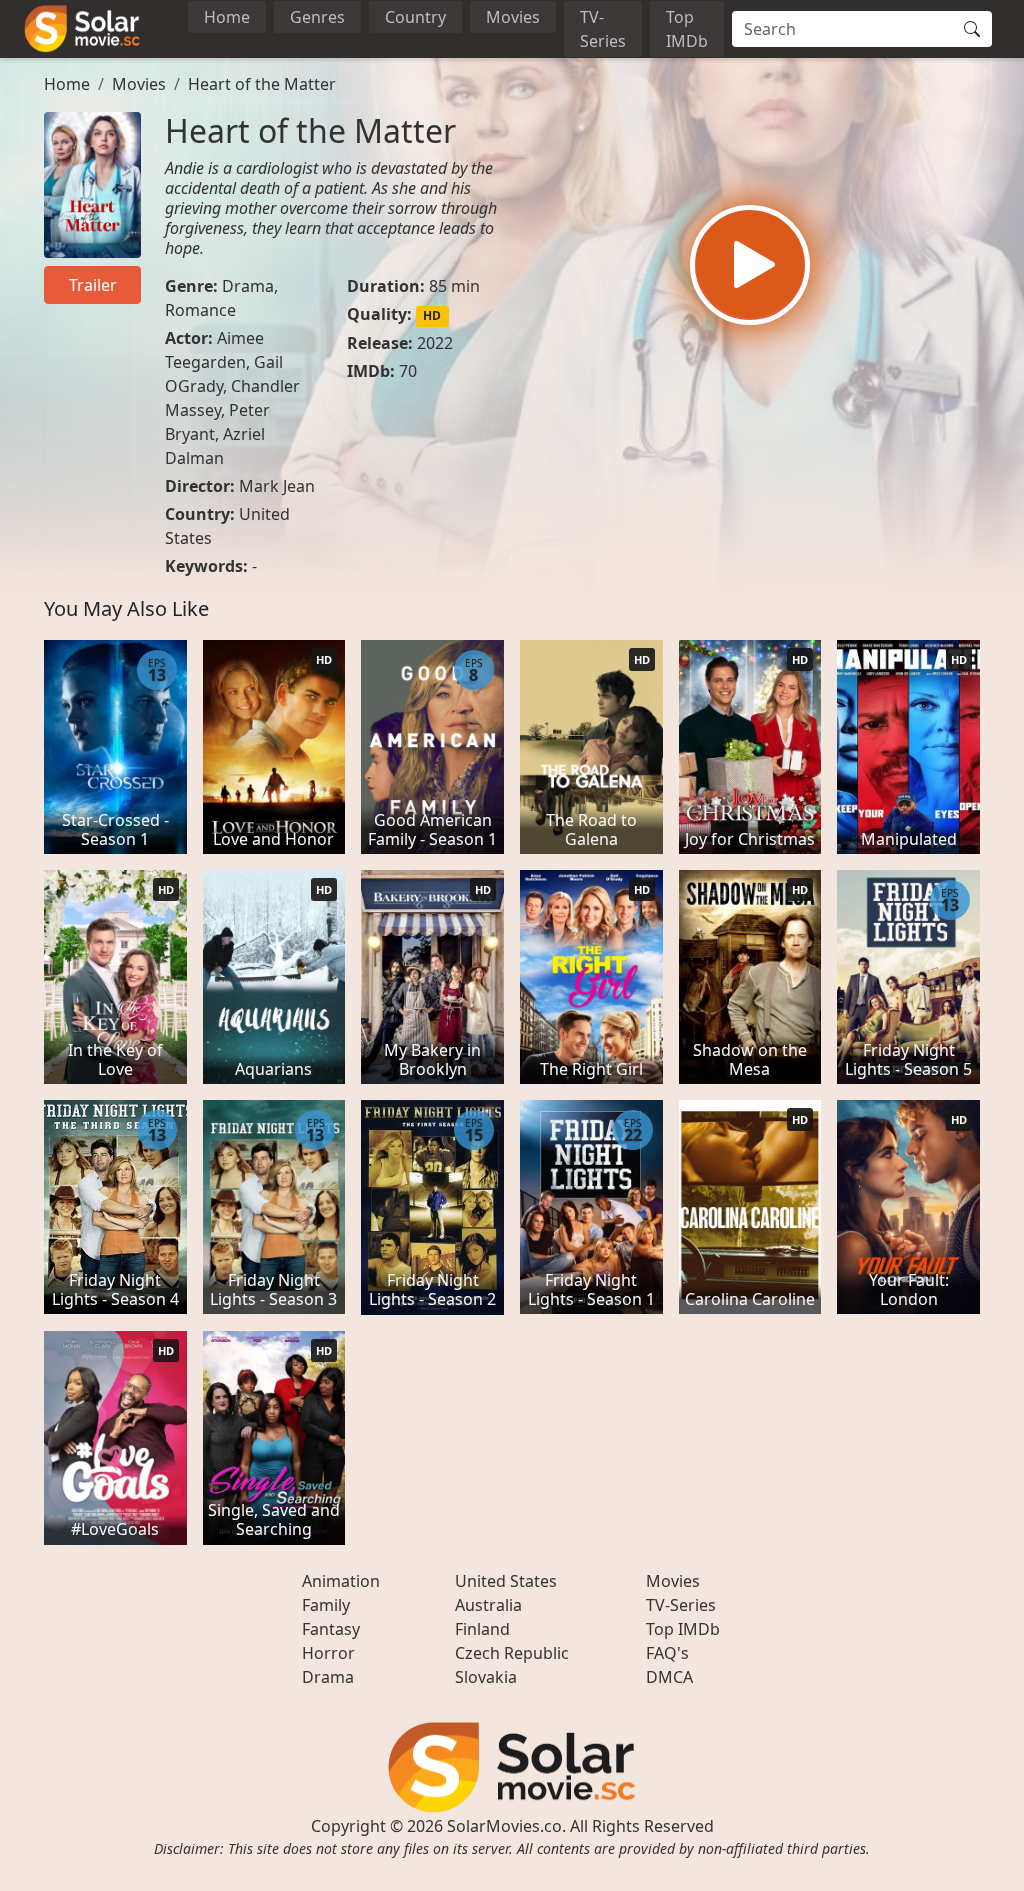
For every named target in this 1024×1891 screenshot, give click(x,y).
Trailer (93, 285)
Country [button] (415, 17)
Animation (341, 1581)
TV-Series (603, 29)
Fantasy (331, 1629)
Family (326, 1605)
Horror (328, 1653)
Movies (513, 17)
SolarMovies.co (504, 1826)
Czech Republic (512, 1653)
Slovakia (486, 1677)
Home (227, 17)
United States (506, 1581)
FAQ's (667, 1653)
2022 (435, 343)
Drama (248, 286)
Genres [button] (317, 17)
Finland (482, 1629)
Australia (488, 1605)
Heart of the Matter (262, 84)
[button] (750, 265)
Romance (200, 310)
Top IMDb (687, 29)
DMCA (669, 1677)
